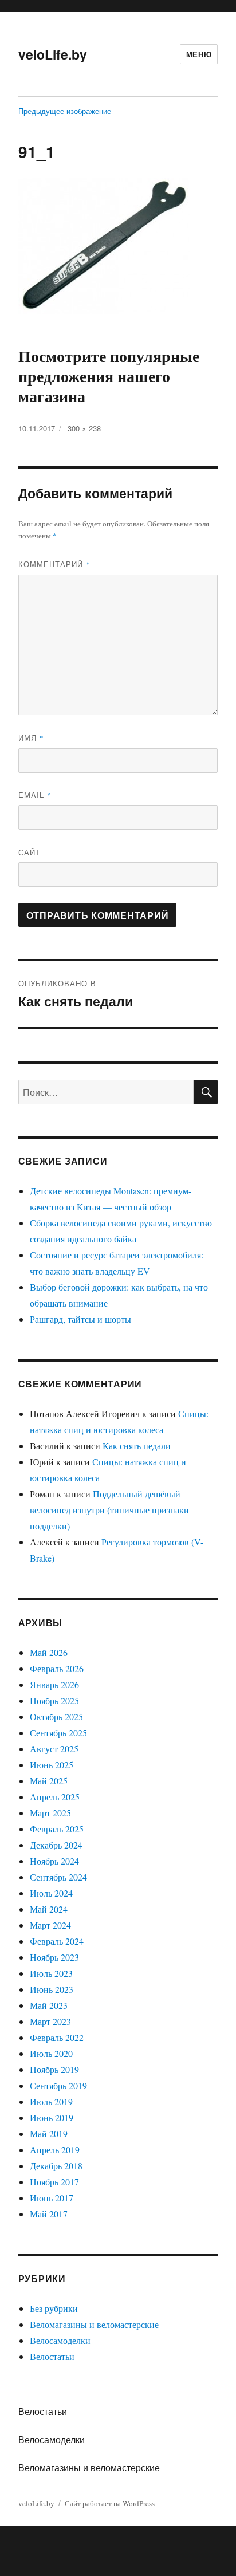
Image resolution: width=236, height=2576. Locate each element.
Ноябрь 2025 (54, 1700)
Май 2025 (49, 1781)
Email (35, 795)
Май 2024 (49, 1909)
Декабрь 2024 (56, 1845)
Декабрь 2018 (56, 2166)
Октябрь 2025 (56, 1716)
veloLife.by (53, 54)
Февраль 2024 (57, 1941)
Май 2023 (49, 2005)
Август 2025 (54, 1749)
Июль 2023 (51, 1973)
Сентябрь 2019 (58, 2085)
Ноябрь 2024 (54, 1861)
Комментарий (54, 564)
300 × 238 (84, 428)
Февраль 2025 (57, 1829)
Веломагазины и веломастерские (94, 2324)
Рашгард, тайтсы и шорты (80, 1319)
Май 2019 (49, 2133)
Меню (199, 54)
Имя (31, 738)
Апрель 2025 (55, 1797)
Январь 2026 (54, 1684)
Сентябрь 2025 (58, 1733)
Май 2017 (49, 2214)
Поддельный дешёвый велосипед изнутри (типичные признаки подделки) (109, 1510)
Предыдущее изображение (65, 111)
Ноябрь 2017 (54, 2182)
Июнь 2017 (52, 2198)
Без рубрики (54, 2308)
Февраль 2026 (57, 1668)
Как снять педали (137, 1446)
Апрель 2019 (55, 2150)
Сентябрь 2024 (58, 1877)
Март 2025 (50, 1813)
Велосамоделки (60, 2340)
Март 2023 (50, 2021)
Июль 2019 (51, 2101)
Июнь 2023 (52, 1989)
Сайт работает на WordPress (110, 2503)
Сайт (29, 852)
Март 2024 (50, 1925)
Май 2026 (49, 1652)
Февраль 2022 (57, 2037)
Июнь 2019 (52, 2117)
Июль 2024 (51, 1893)
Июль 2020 (51, 2053)
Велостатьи (52, 2356)
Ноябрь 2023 (54, 1957)
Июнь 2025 (52, 1765)
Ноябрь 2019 (54, 2069)
